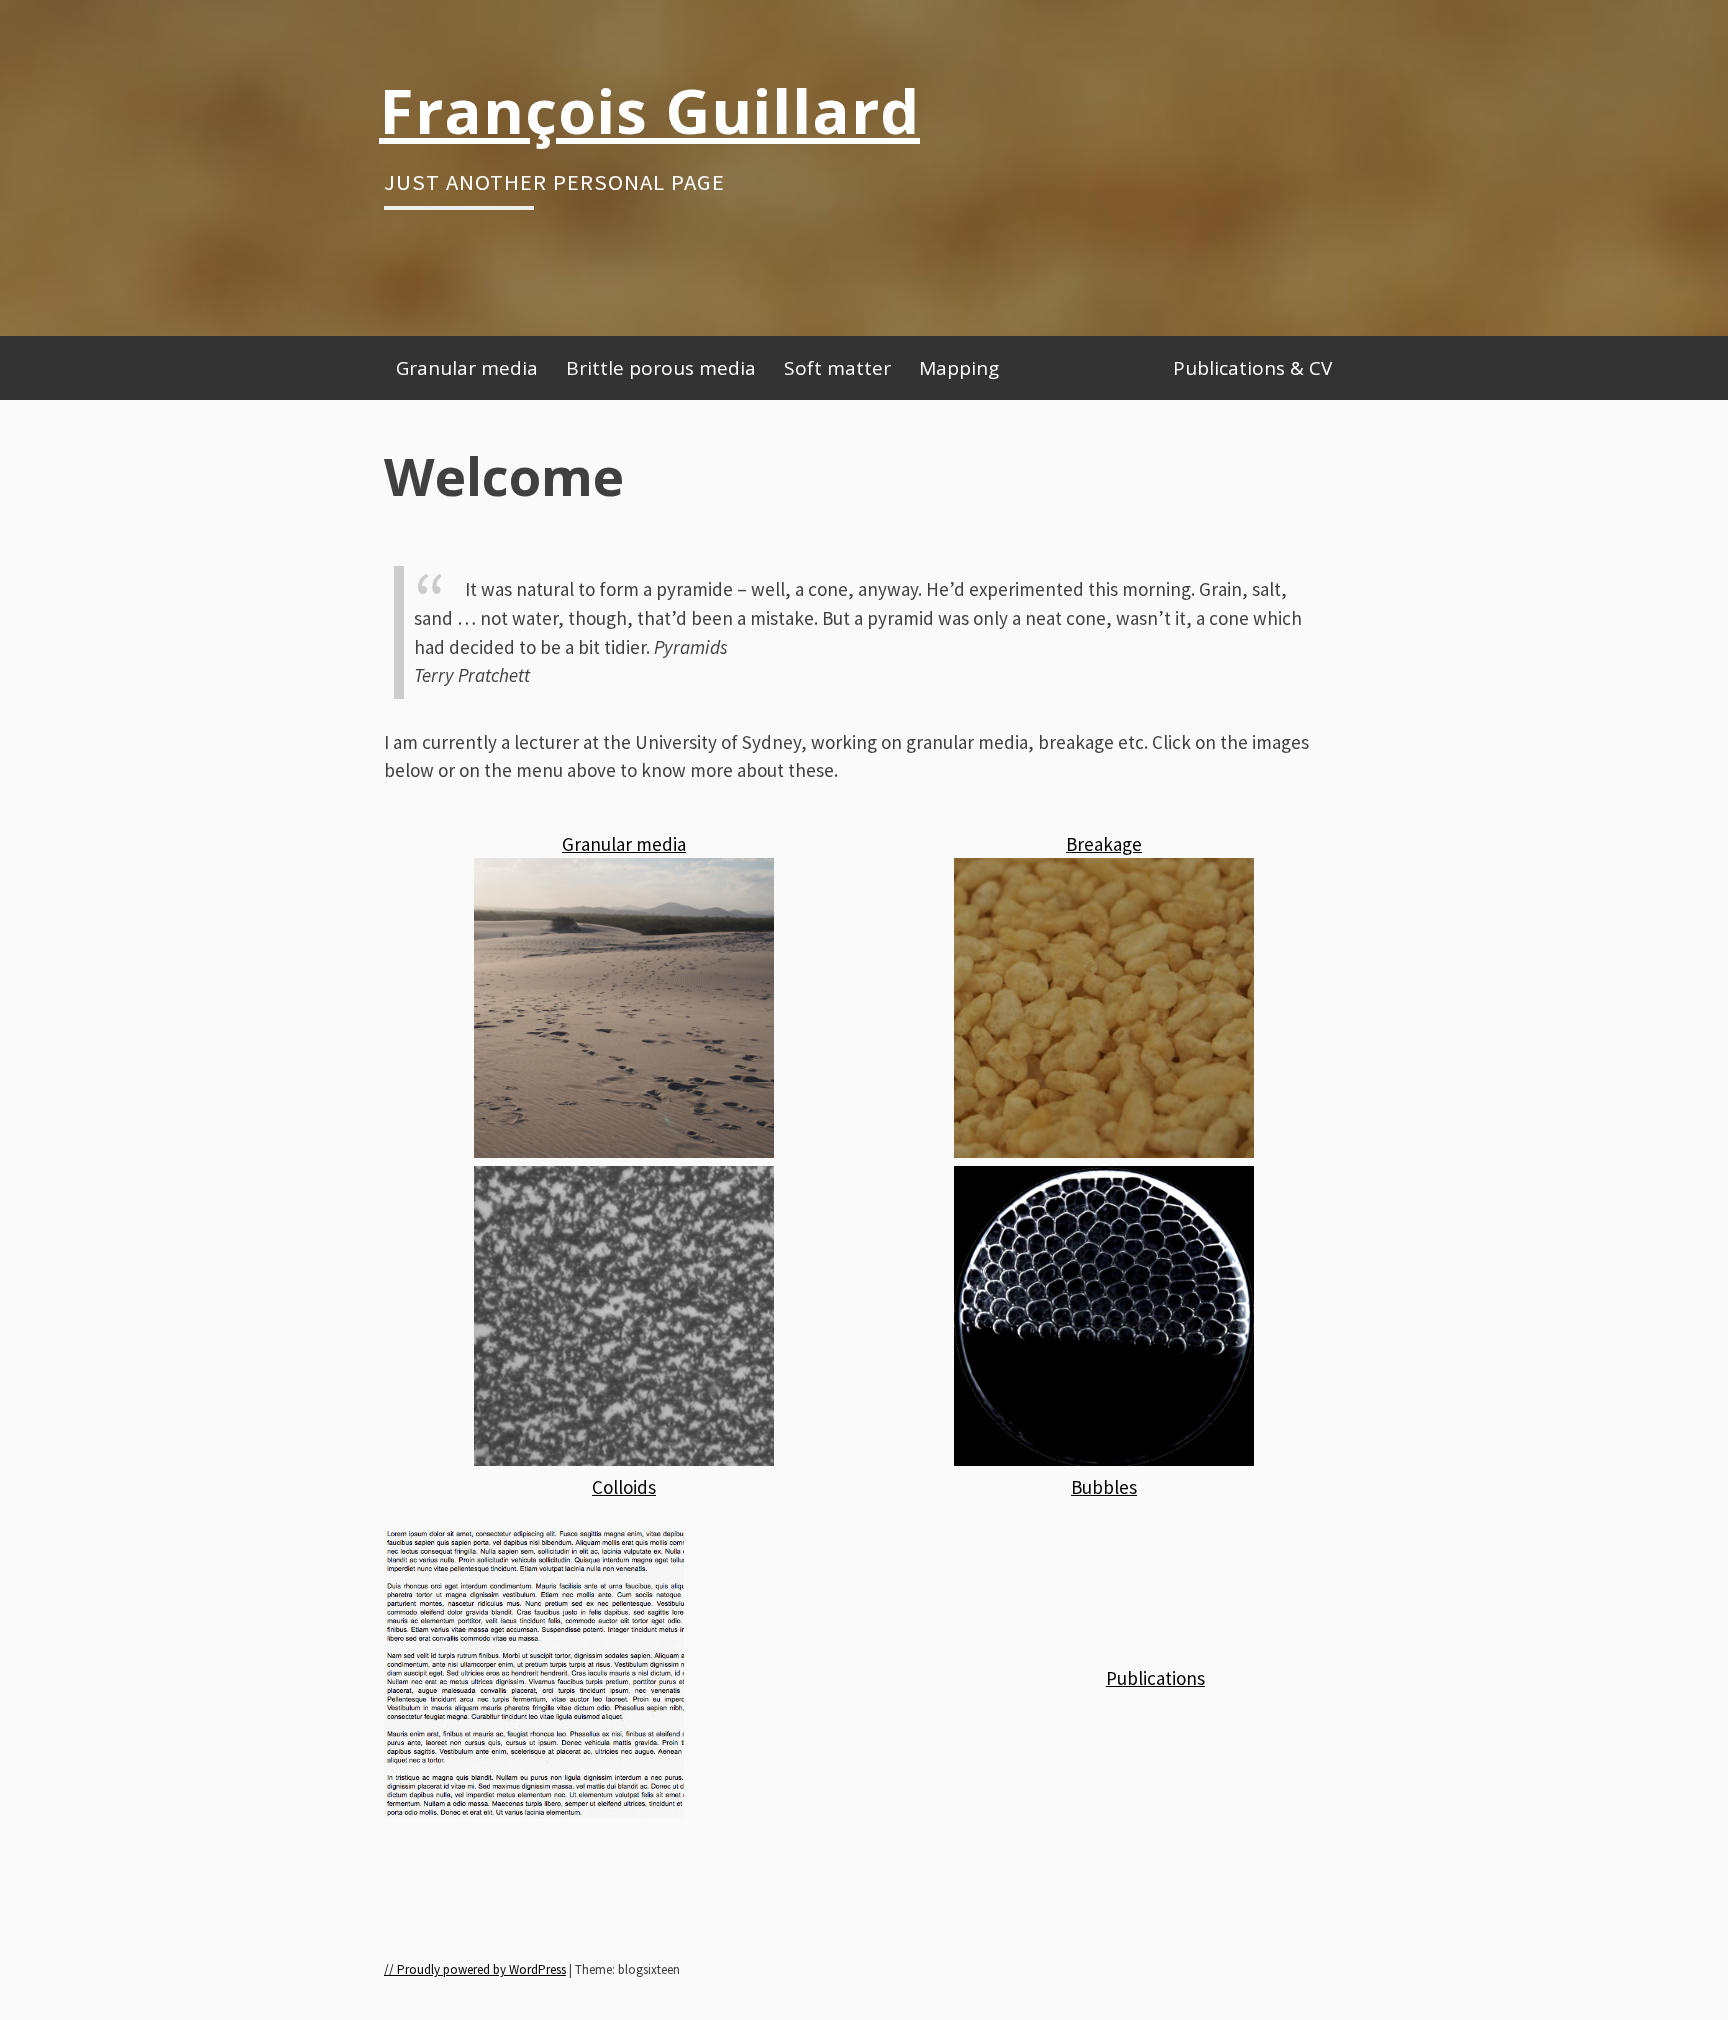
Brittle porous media (661, 368)
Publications (1155, 1678)
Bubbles (1104, 1487)
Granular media (467, 368)
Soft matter (837, 368)
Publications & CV (1252, 368)
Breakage (1104, 844)
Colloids (624, 1487)
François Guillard (649, 110)
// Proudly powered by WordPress (475, 1969)
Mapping (959, 368)
